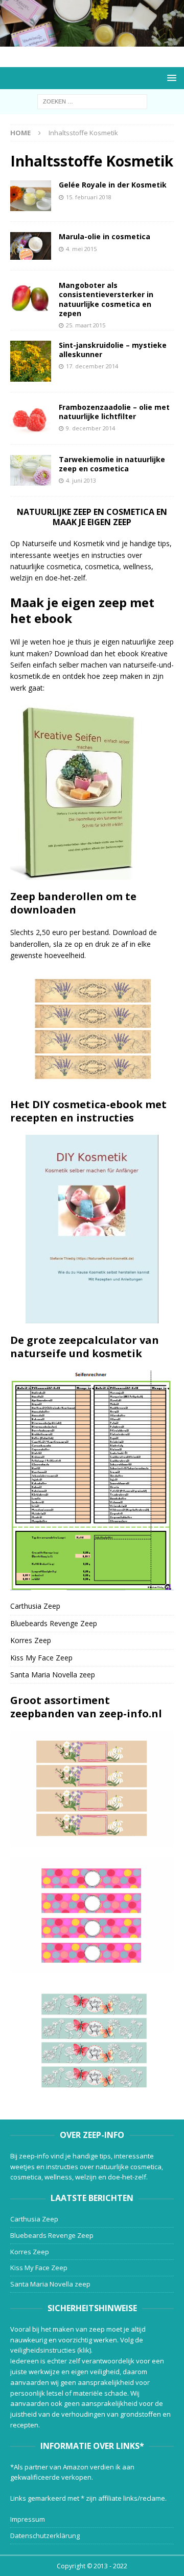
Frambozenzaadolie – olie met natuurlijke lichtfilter (114, 412)
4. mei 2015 (81, 249)
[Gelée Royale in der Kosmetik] (31, 196)
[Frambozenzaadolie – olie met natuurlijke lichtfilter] (31, 418)
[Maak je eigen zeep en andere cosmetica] (92, 41)
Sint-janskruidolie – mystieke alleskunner (113, 350)
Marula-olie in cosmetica (105, 236)
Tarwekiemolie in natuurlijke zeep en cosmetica (112, 464)
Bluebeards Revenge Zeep (54, 1623)
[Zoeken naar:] (92, 101)
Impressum (28, 2519)
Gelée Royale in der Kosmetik (113, 185)
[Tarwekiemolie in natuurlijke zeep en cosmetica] (31, 470)
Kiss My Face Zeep (41, 1658)
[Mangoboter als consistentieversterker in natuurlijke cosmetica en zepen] (31, 297)
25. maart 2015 (86, 325)
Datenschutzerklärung (45, 2536)
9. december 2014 (90, 428)
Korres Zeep (31, 1640)
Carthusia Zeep (35, 1606)
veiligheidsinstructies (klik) (51, 2350)
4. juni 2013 (81, 480)
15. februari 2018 (89, 197)
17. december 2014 (92, 366)
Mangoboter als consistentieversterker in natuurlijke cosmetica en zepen (106, 299)
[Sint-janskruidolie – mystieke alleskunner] (31, 361)
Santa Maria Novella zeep (53, 1675)
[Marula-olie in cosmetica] (31, 246)
